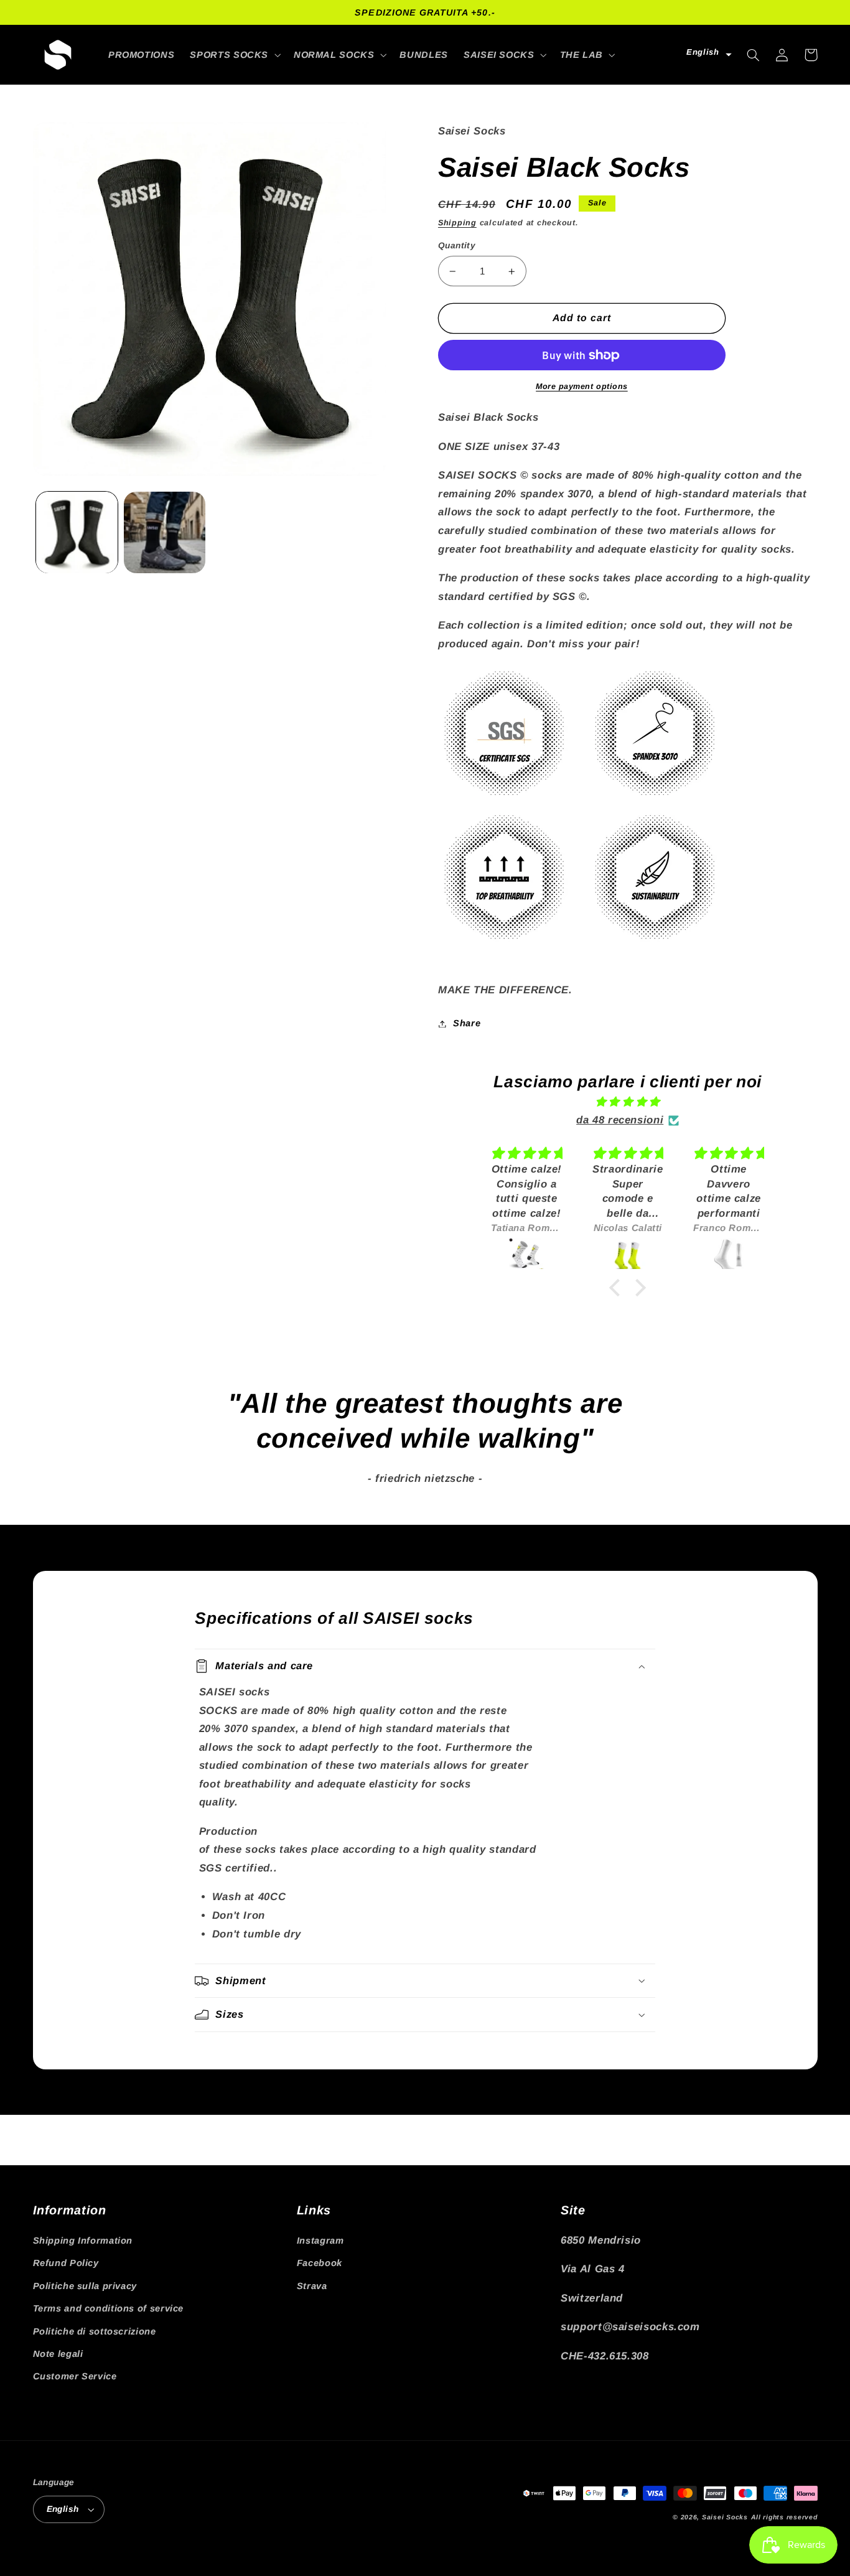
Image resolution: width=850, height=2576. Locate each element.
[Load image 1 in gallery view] (77, 532)
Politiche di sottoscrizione (95, 2331)
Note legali (58, 2354)
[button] (234, 55)
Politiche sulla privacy (85, 2286)
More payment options (582, 386)
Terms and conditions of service (109, 2308)
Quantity (457, 246)
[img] (628, 1102)
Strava (312, 2286)
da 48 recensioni (620, 1120)
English (63, 2509)
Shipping (457, 223)
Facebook (320, 2263)
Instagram (320, 2241)
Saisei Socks (725, 2517)
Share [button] (467, 1023)
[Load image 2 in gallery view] (165, 532)
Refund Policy (66, 2263)
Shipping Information (83, 2241)
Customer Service (75, 2376)
